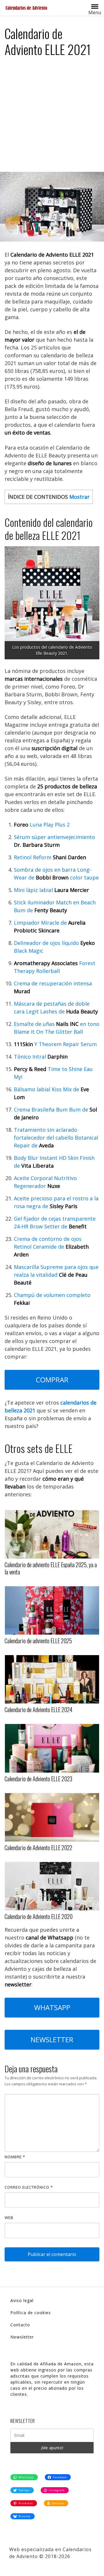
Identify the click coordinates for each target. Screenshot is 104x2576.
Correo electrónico (29, 2187)
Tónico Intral (41, 1057)
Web (9, 2218)
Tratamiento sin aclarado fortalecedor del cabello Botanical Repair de (56, 1138)
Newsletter (22, 2337)
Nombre (15, 2157)
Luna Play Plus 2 (42, 825)
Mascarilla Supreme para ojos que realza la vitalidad (56, 1275)
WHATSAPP (52, 2007)
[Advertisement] (52, 117)
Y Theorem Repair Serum (55, 1044)
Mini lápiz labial (51, 890)
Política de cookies (31, 2313)
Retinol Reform (50, 857)
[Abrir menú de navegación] (95, 6)
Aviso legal (22, 2300)
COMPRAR (52, 1380)
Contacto (20, 2325)
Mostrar (79, 497)
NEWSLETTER (52, 2039)
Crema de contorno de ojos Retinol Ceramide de (51, 1247)
